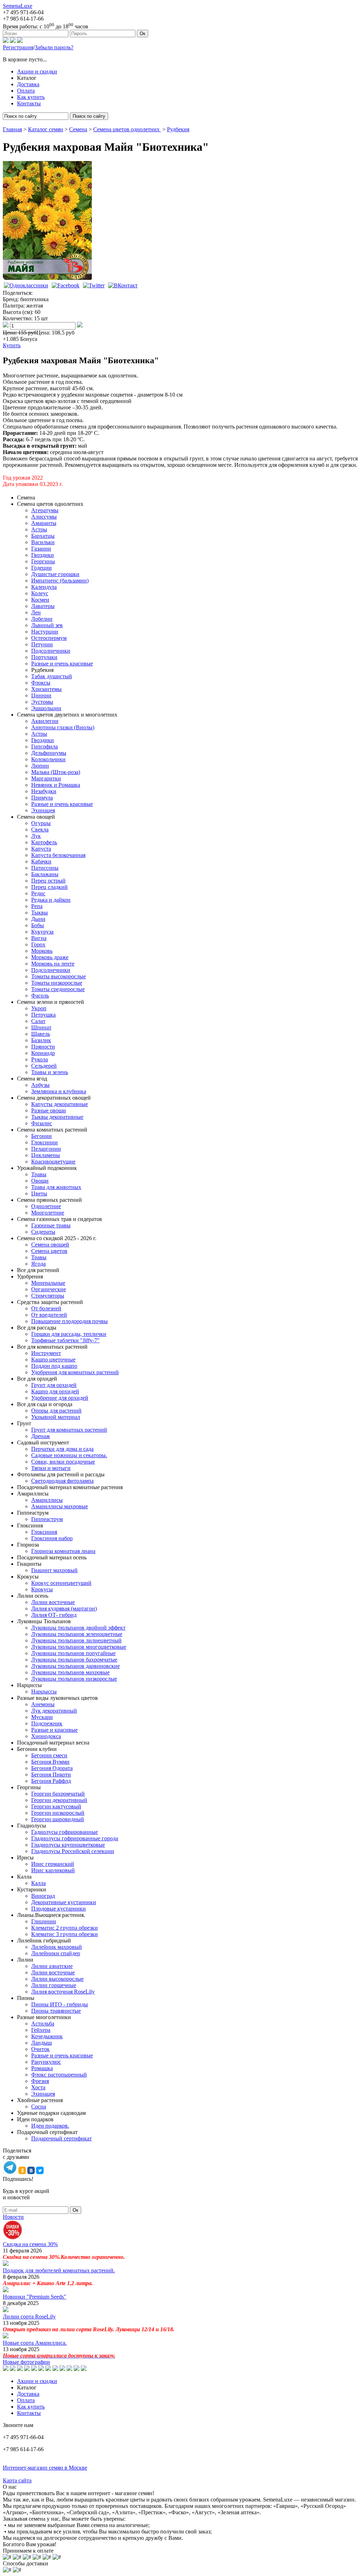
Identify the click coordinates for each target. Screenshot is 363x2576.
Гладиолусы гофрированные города (75, 1838)
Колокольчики (48, 759)
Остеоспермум (49, 638)
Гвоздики (43, 555)
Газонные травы (51, 1225)
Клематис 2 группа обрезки (65, 1928)
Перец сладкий (49, 887)
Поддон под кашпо (54, 1366)
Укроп (39, 1008)
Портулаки (44, 657)
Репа (37, 906)
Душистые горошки (55, 574)
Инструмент (46, 1353)
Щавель (41, 1034)
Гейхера (41, 2030)
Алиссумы (44, 517)
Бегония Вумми (50, 1762)
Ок (143, 34)
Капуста (41, 849)
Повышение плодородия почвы (69, 1321)
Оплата (26, 91)
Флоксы (41, 683)
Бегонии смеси (49, 1755)
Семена (78, 129)
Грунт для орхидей (54, 1385)
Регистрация (18, 47)
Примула (42, 798)
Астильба (43, 2024)
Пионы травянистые (56, 2011)
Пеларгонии (46, 1149)
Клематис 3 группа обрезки (65, 1934)
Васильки (43, 542)
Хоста (38, 2087)
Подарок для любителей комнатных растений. (59, 2270)
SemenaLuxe (18, 6)
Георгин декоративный (59, 1800)
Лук (36, 836)
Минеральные (48, 1283)
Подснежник (47, 1723)
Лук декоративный (54, 1711)
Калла (38, 1883)
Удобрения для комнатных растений (75, 1372)
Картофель (44, 842)
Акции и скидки (37, 71)
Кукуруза (42, 932)
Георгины (43, 561)
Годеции (41, 568)
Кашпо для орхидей (55, 1391)
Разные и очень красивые (62, 664)
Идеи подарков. (50, 2126)
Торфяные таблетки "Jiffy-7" (65, 1340)
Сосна (39, 2107)
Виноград (43, 1896)
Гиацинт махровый (54, 1570)
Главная (12, 129)
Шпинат (41, 1027)
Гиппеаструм (47, 1519)
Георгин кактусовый (56, 1806)
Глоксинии (44, 1142)
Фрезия (40, 2081)
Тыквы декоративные (57, 1117)
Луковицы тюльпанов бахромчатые (74, 1660)
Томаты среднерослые (58, 989)
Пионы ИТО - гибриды (60, 2004)
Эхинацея (43, 810)
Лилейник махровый (57, 1947)
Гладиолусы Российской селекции (73, 1851)
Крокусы (42, 1589)
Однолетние (46, 1206)
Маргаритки (46, 778)
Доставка (28, 84)
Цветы (39, 1193)
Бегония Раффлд (51, 1781)
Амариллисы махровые (60, 1506)
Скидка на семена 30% (30, 2244)
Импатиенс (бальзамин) (60, 581)
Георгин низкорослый (58, 1813)
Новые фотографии (26, 2362)
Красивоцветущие (53, 1162)
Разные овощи (49, 1110)
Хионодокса (46, 1736)
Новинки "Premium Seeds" (35, 2297)
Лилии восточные (53, 1602)
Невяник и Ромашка (56, 785)
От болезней (46, 1308)
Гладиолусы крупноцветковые (68, 1845)
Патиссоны (45, 868)
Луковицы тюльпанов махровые (70, 1672)
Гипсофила (44, 747)
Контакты (29, 103)
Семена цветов (49, 1251)
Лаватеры (43, 606)
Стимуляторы (48, 1296)
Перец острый (48, 881)
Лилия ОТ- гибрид (54, 1615)
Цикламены (46, 1155)
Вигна (39, 938)
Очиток (40, 2049)
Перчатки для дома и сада (62, 1449)
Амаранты (44, 523)
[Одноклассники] (6, 41)
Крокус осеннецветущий (61, 1583)
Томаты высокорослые (58, 976)
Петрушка (43, 1015)
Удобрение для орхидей (60, 1398)
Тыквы (40, 913)
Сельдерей (44, 1066)
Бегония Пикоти (51, 1775)
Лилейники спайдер (56, 1953)
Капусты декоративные (60, 1104)
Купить (12, 345)
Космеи (40, 600)
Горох (38, 944)
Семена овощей (50, 1245)
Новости (13, 2217)
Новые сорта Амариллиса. (35, 2343)
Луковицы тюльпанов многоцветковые (79, 1647)
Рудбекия (178, 129)
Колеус (40, 593)
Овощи (40, 1181)
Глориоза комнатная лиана (63, 1551)
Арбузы (40, 1085)
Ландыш (41, 2043)
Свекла (40, 830)
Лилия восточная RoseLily (63, 1992)
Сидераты (43, 1232)
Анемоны (43, 1704)
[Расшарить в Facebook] (66, 285)
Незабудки (44, 791)
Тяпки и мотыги (51, 1468)
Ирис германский (53, 1864)
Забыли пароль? (54, 47)
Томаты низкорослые (57, 983)
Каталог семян (46, 129)
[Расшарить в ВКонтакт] (123, 285)
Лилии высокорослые (57, 1979)
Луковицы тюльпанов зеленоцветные (77, 1634)
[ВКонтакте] (13, 41)
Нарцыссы (44, 1691)
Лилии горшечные (54, 1985)
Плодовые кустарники (58, 1909)
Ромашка (42, 2068)
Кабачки (41, 861)
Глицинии (44, 1921)
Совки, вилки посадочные (63, 1462)
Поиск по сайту (89, 116)
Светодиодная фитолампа (62, 1481)
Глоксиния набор (52, 1538)
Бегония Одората (52, 1768)
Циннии (41, 695)
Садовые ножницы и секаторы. (69, 1455)
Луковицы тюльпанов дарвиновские (76, 1666)
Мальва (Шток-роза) (56, 772)
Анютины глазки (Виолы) (63, 727)
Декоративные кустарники (64, 1902)
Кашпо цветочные (53, 1359)
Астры (39, 529)
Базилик (41, 1040)
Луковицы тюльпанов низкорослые (74, 1679)
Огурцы (41, 823)
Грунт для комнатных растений (69, 1430)
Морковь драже (50, 957)
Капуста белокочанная (58, 855)
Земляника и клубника (59, 1091)
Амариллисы (47, 1500)
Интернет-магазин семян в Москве (45, 2468)
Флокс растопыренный (59, 2075)
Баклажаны (45, 874)
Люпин (40, 766)
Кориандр (43, 1053)
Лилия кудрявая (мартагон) (64, 1608)
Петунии (42, 644)
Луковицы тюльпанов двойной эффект (78, 1628)
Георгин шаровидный (58, 1819)
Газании (41, 549)
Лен (36, 612)
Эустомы (42, 702)
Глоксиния (44, 1532)
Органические (49, 1289)
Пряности (43, 1047)
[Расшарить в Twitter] (94, 285)
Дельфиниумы (49, 753)
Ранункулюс (46, 2062)
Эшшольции (46, 708)
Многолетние (48, 1213)
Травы (39, 1174)
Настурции (45, 632)
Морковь (42, 951)
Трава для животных (56, 1187)
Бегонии (41, 1136)
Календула (44, 587)
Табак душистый (52, 676)
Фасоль (40, 996)
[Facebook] (20, 41)
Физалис (42, 1123)
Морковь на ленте (53, 964)
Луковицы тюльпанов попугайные (73, 1653)
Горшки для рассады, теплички (69, 1334)
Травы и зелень (50, 1072)
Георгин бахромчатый (58, 1794)
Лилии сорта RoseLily (29, 2317)
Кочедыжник (47, 2036)
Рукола (40, 1059)
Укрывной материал (56, 1417)
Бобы (38, 925)
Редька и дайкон (51, 900)
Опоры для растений (56, 1411)
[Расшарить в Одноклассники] (26, 285)
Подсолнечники (51, 651)
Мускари (42, 1717)
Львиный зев (47, 625)
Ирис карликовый (53, 1870)
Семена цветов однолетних (127, 129)
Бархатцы (43, 536)
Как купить (31, 97)
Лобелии (42, 619)
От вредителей (49, 1315)
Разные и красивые (54, 1730)
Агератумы (45, 510)
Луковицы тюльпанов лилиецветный (76, 1640)
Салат (38, 1021)
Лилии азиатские (52, 1966)
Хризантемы (46, 689)
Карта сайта (17, 2480)
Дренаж (41, 1436)
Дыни (38, 919)
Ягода (38, 1264)
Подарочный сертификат (62, 2138)
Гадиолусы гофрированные (65, 1832)
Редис (38, 893)
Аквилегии (45, 721)
